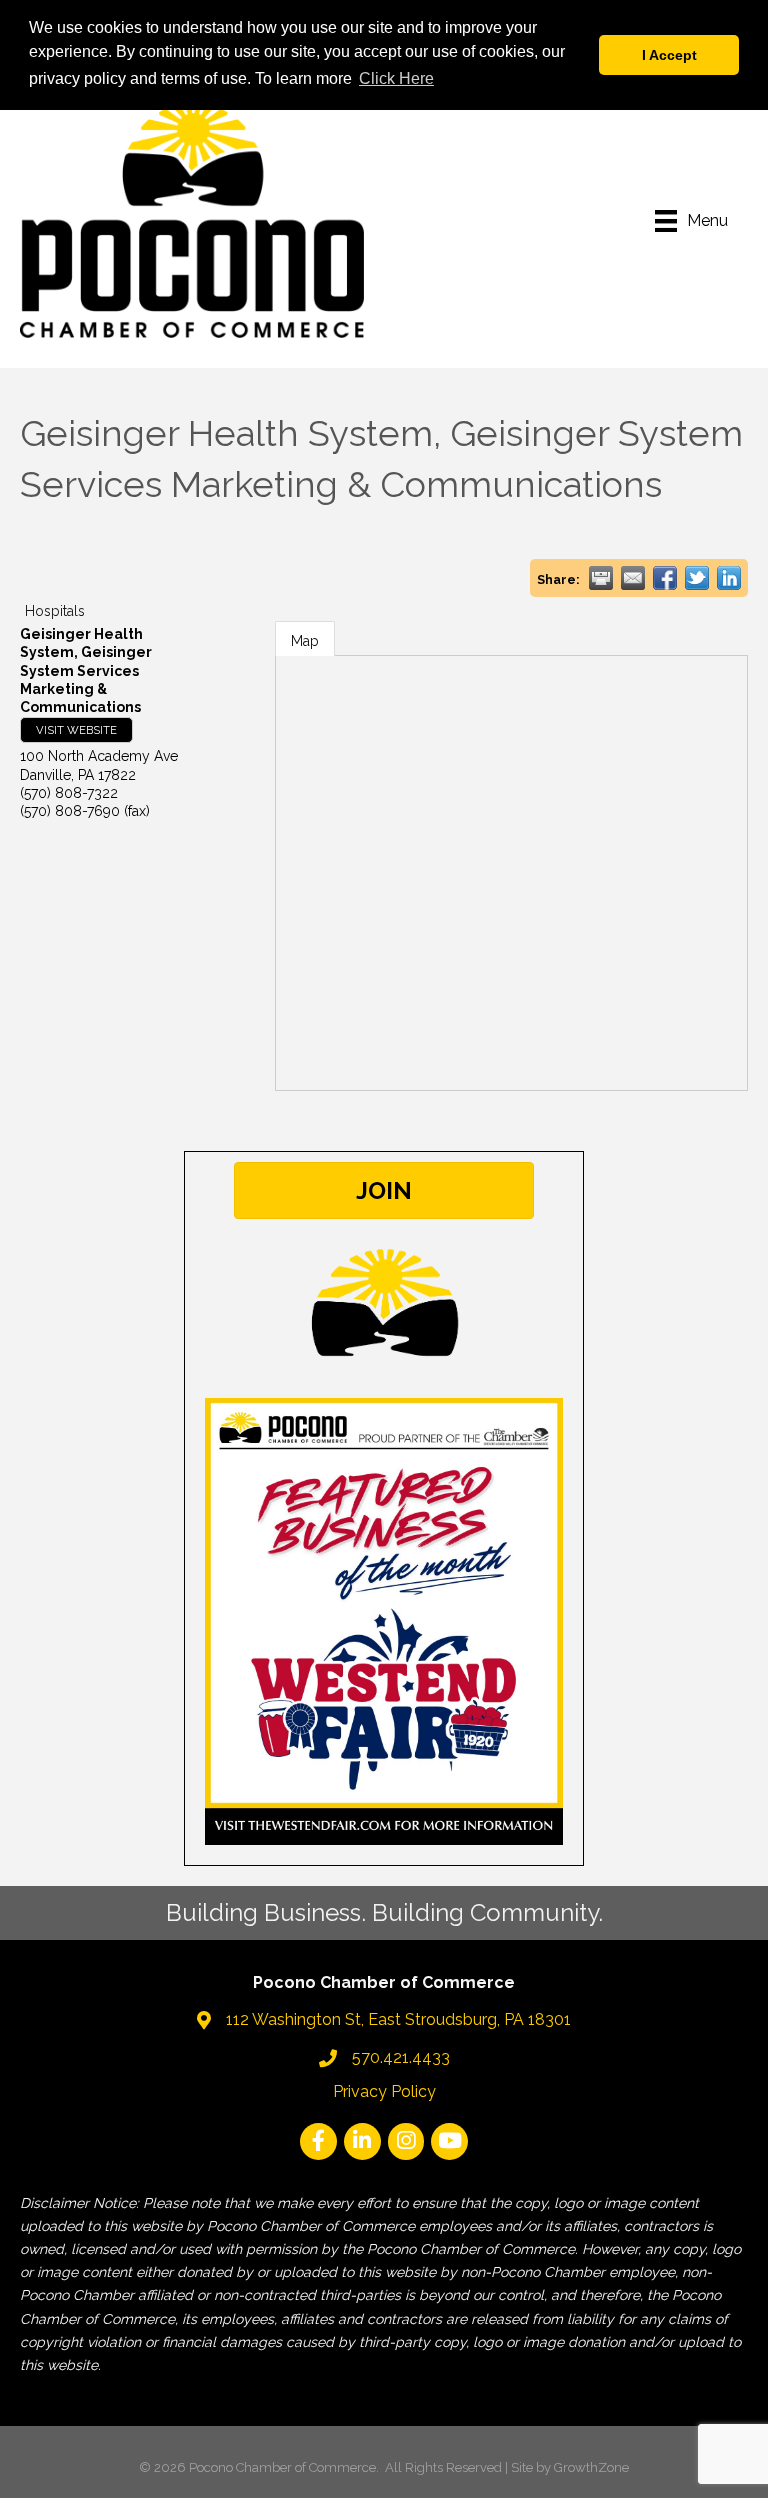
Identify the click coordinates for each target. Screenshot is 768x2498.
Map (305, 641)
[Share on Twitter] (697, 578)
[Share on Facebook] (665, 578)
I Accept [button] (669, 55)
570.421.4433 (401, 2057)
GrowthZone (591, 2467)
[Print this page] (601, 578)
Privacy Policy (384, 2091)
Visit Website (76, 730)
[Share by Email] (633, 578)
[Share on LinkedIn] (729, 578)
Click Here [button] (396, 78)
